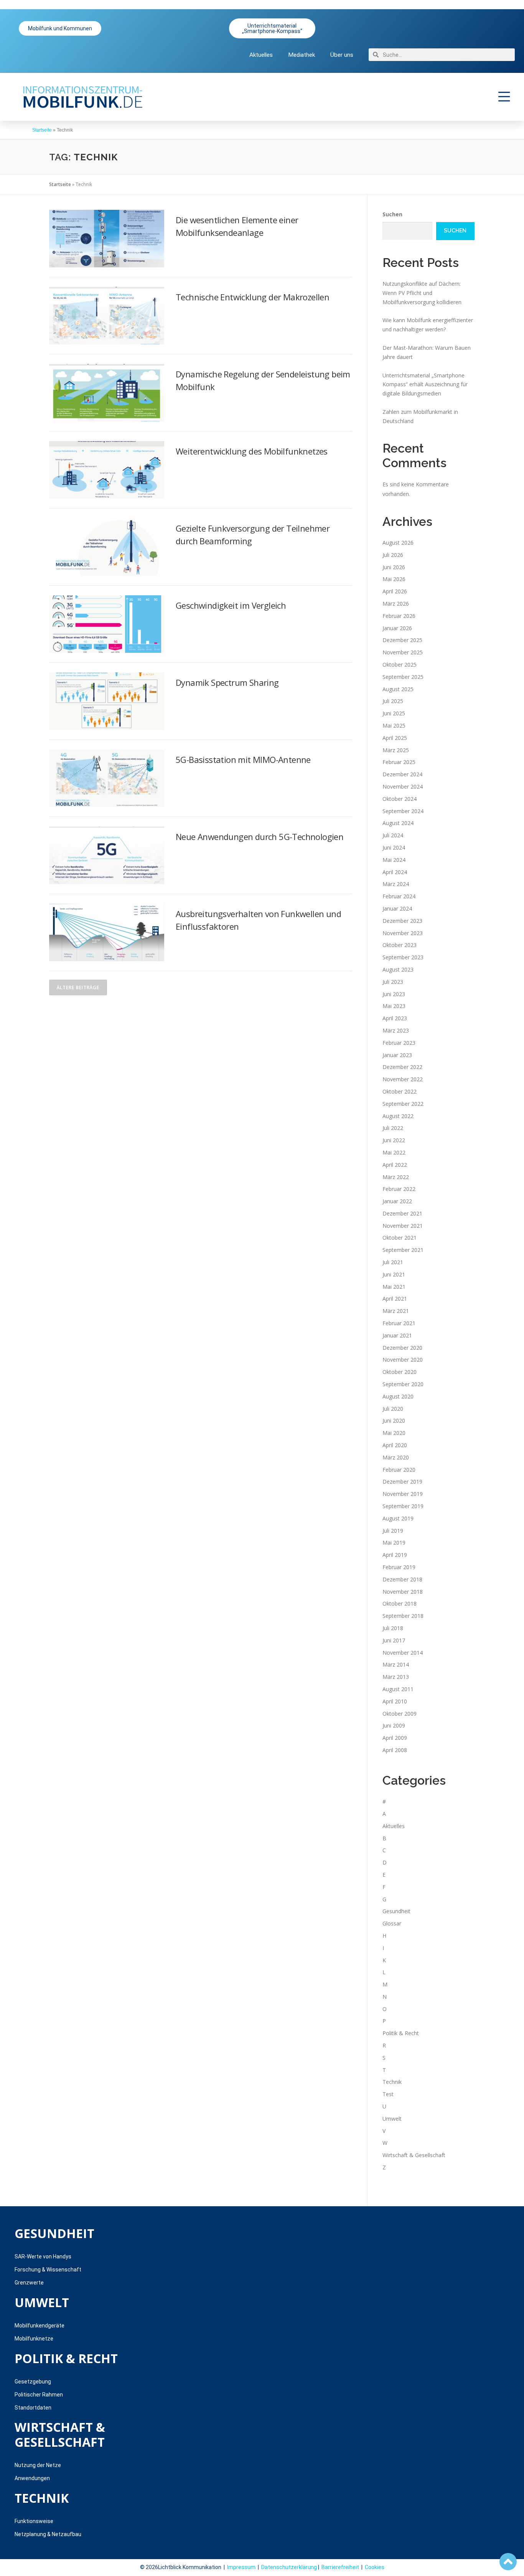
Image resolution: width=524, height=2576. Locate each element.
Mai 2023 (394, 1006)
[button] (504, 97)
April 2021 (395, 1299)
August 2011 (398, 1689)
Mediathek (302, 55)
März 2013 (396, 1677)
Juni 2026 (394, 567)
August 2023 (398, 969)
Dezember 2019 (402, 1482)
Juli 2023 (393, 982)
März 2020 (396, 1457)
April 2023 (395, 1018)
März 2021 (396, 1311)
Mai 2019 (394, 1542)
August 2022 (398, 1116)
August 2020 (398, 1396)
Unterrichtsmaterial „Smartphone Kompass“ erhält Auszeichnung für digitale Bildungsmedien (425, 385)
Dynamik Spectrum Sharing (227, 682)
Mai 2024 (394, 860)
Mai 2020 (394, 1433)
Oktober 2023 (400, 945)
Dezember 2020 (402, 1348)
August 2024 (398, 823)
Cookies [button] (375, 2567)
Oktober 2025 (400, 665)
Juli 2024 (393, 835)
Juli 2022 (393, 1128)
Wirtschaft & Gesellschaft (414, 2155)
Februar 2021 (399, 1323)
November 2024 (403, 786)
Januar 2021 (397, 1335)
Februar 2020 (399, 1470)
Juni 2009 (394, 1725)
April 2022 (395, 1165)
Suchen (392, 214)
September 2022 (403, 1104)
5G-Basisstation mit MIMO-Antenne (243, 759)
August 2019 (398, 1518)
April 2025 (395, 738)
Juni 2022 (394, 1140)
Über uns (342, 55)
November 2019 (403, 1494)
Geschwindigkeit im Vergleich (231, 605)
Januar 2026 (397, 628)
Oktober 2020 (400, 1372)
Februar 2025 (399, 762)
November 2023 (403, 933)
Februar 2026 (399, 616)
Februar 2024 (399, 896)
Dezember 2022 (402, 1067)
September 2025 (403, 677)
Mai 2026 (394, 579)
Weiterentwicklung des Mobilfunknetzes (252, 451)
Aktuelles (261, 55)
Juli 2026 (393, 555)
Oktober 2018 (400, 1603)
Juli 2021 (393, 1262)
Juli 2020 (393, 1409)
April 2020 (395, 1445)
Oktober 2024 (400, 799)
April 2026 (395, 591)
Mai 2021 (394, 1287)
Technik (392, 2082)
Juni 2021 (394, 1274)
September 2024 (403, 811)
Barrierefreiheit (340, 2567)
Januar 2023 (397, 1055)
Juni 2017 (394, 1640)
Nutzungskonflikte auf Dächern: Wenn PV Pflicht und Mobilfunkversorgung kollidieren (422, 293)
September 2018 (403, 1616)
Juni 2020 (394, 1421)
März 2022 (396, 1177)
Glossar (392, 1923)
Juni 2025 (394, 713)
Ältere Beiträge (78, 987)
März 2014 (396, 1664)
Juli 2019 (393, 1531)
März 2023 (396, 1030)
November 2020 (403, 1360)
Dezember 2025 (402, 640)
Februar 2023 (399, 1043)
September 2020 (403, 1384)
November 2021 (403, 1226)
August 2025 (398, 689)
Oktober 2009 (400, 1714)
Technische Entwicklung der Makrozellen (252, 297)
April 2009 (395, 1738)
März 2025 (396, 750)
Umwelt (392, 2119)
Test (388, 2094)
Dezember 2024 (402, 774)
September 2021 (403, 1250)
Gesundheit (396, 1911)
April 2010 (395, 1701)
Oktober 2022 (400, 1091)
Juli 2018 (393, 1628)
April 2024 (395, 872)
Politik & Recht (401, 2033)
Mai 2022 (394, 1152)
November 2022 (403, 1079)
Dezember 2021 (402, 1213)
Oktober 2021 (400, 1238)
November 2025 (403, 652)
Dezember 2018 (402, 1579)
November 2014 (403, 1653)
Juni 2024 (394, 847)
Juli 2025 (393, 701)
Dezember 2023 (402, 921)
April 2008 (395, 1750)
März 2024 (396, 884)
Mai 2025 (394, 726)
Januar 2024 (397, 908)
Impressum (241, 2567)
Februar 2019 (399, 1567)
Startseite (42, 130)
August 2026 (398, 543)
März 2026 (396, 604)
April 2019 (395, 1555)
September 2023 (403, 957)
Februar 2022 (399, 1189)
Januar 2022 (397, 1201)
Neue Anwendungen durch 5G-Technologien (260, 837)
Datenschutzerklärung (289, 2567)
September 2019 (403, 1506)
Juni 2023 (394, 994)
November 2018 (403, 1592)
